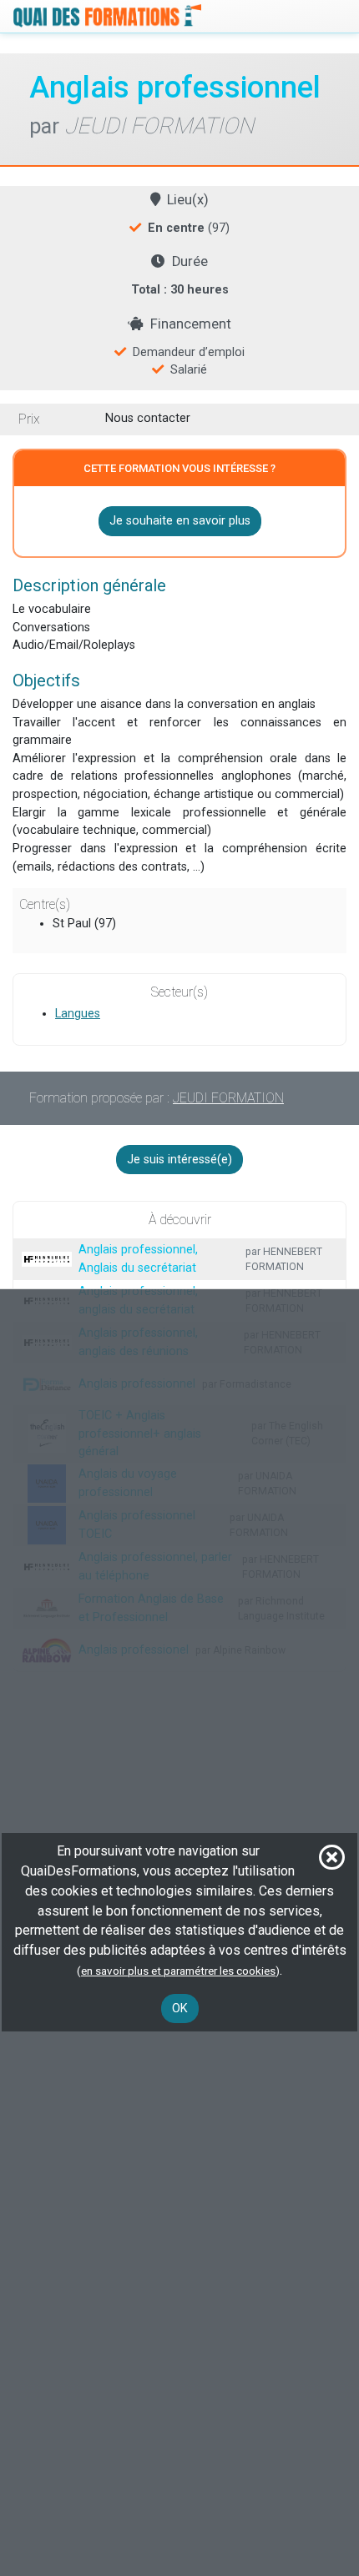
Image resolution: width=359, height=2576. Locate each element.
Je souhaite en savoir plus (180, 521)
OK (180, 2009)
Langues (78, 1014)
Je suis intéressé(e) (179, 1160)
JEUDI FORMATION (228, 1098)
